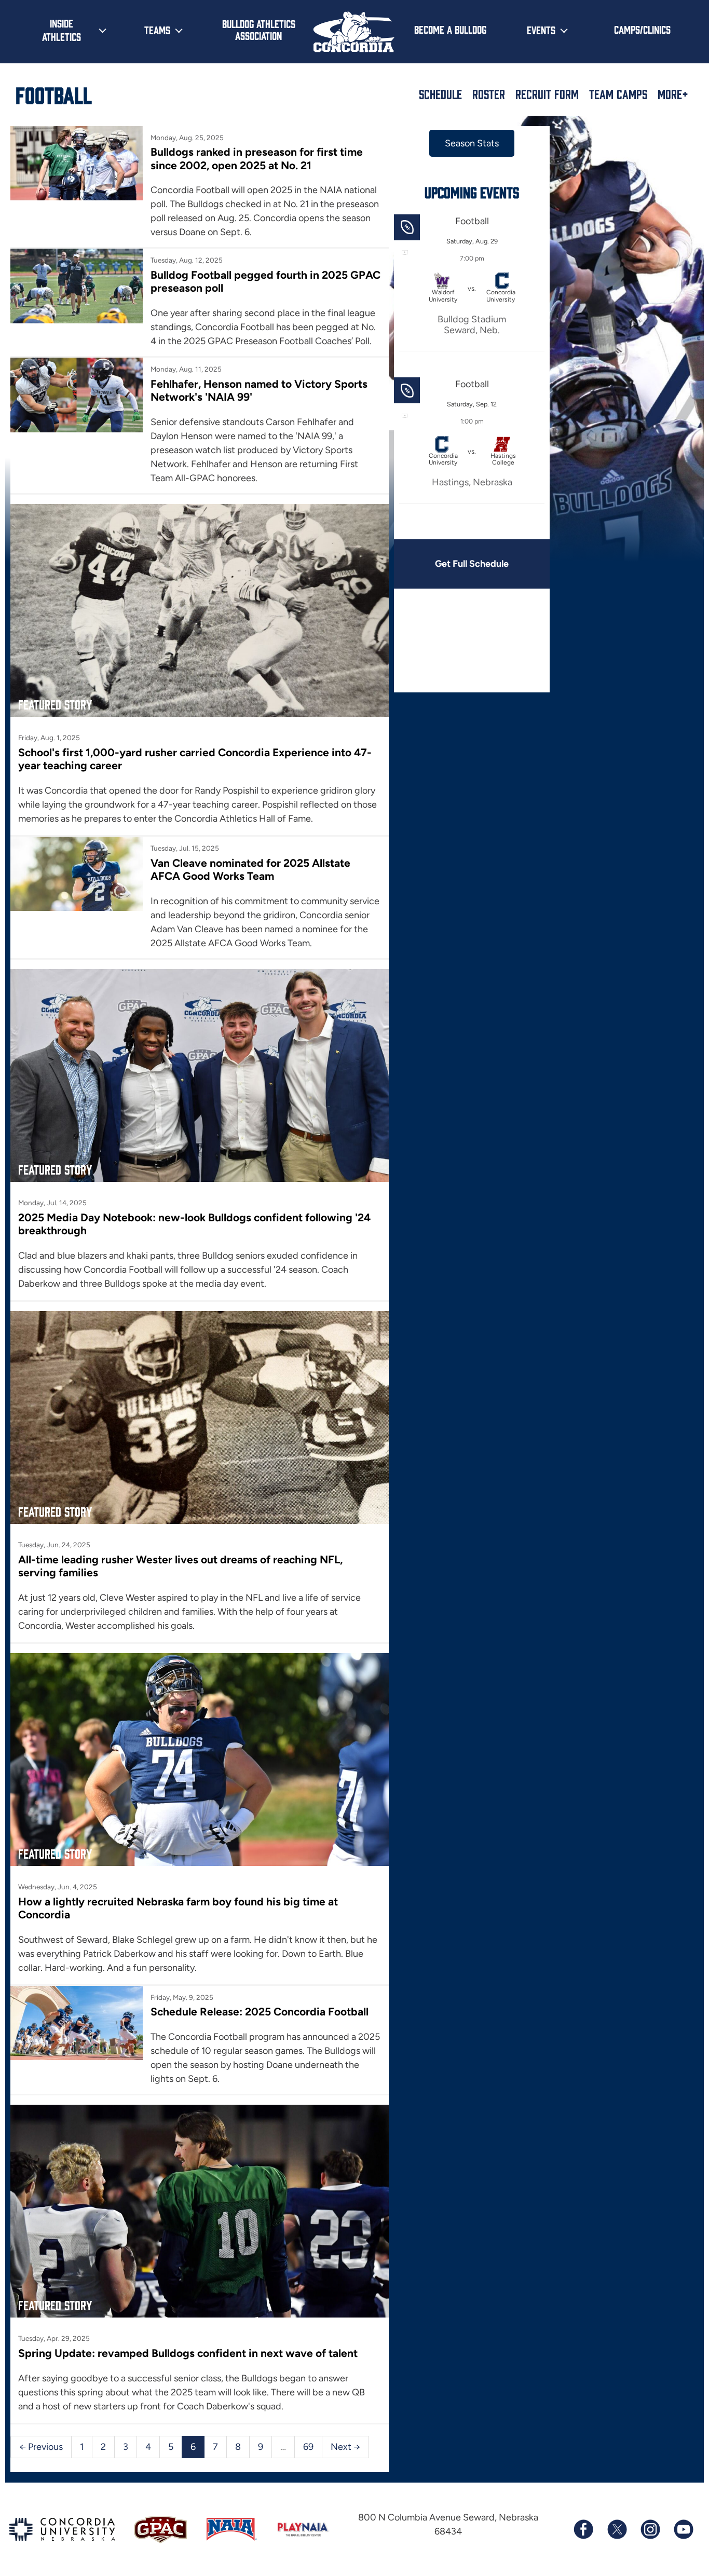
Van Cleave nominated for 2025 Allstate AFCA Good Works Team (250, 869)
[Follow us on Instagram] (650, 2529)
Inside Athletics (62, 30)
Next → (345, 2447)
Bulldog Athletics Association (259, 29)
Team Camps (618, 94)
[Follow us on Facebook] (583, 2529)
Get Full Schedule (472, 564)
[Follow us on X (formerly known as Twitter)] (617, 2529)
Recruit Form (547, 94)
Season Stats (472, 143)
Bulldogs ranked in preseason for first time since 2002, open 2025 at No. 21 (257, 158)
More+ (673, 94)
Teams (157, 30)
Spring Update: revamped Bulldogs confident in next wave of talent (188, 2353)
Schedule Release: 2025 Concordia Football (260, 2012)
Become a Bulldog (450, 29)
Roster (489, 94)
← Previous (41, 2447)
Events (541, 30)
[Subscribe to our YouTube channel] (683, 2529)
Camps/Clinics (642, 29)
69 (308, 2447)
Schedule (440, 94)
